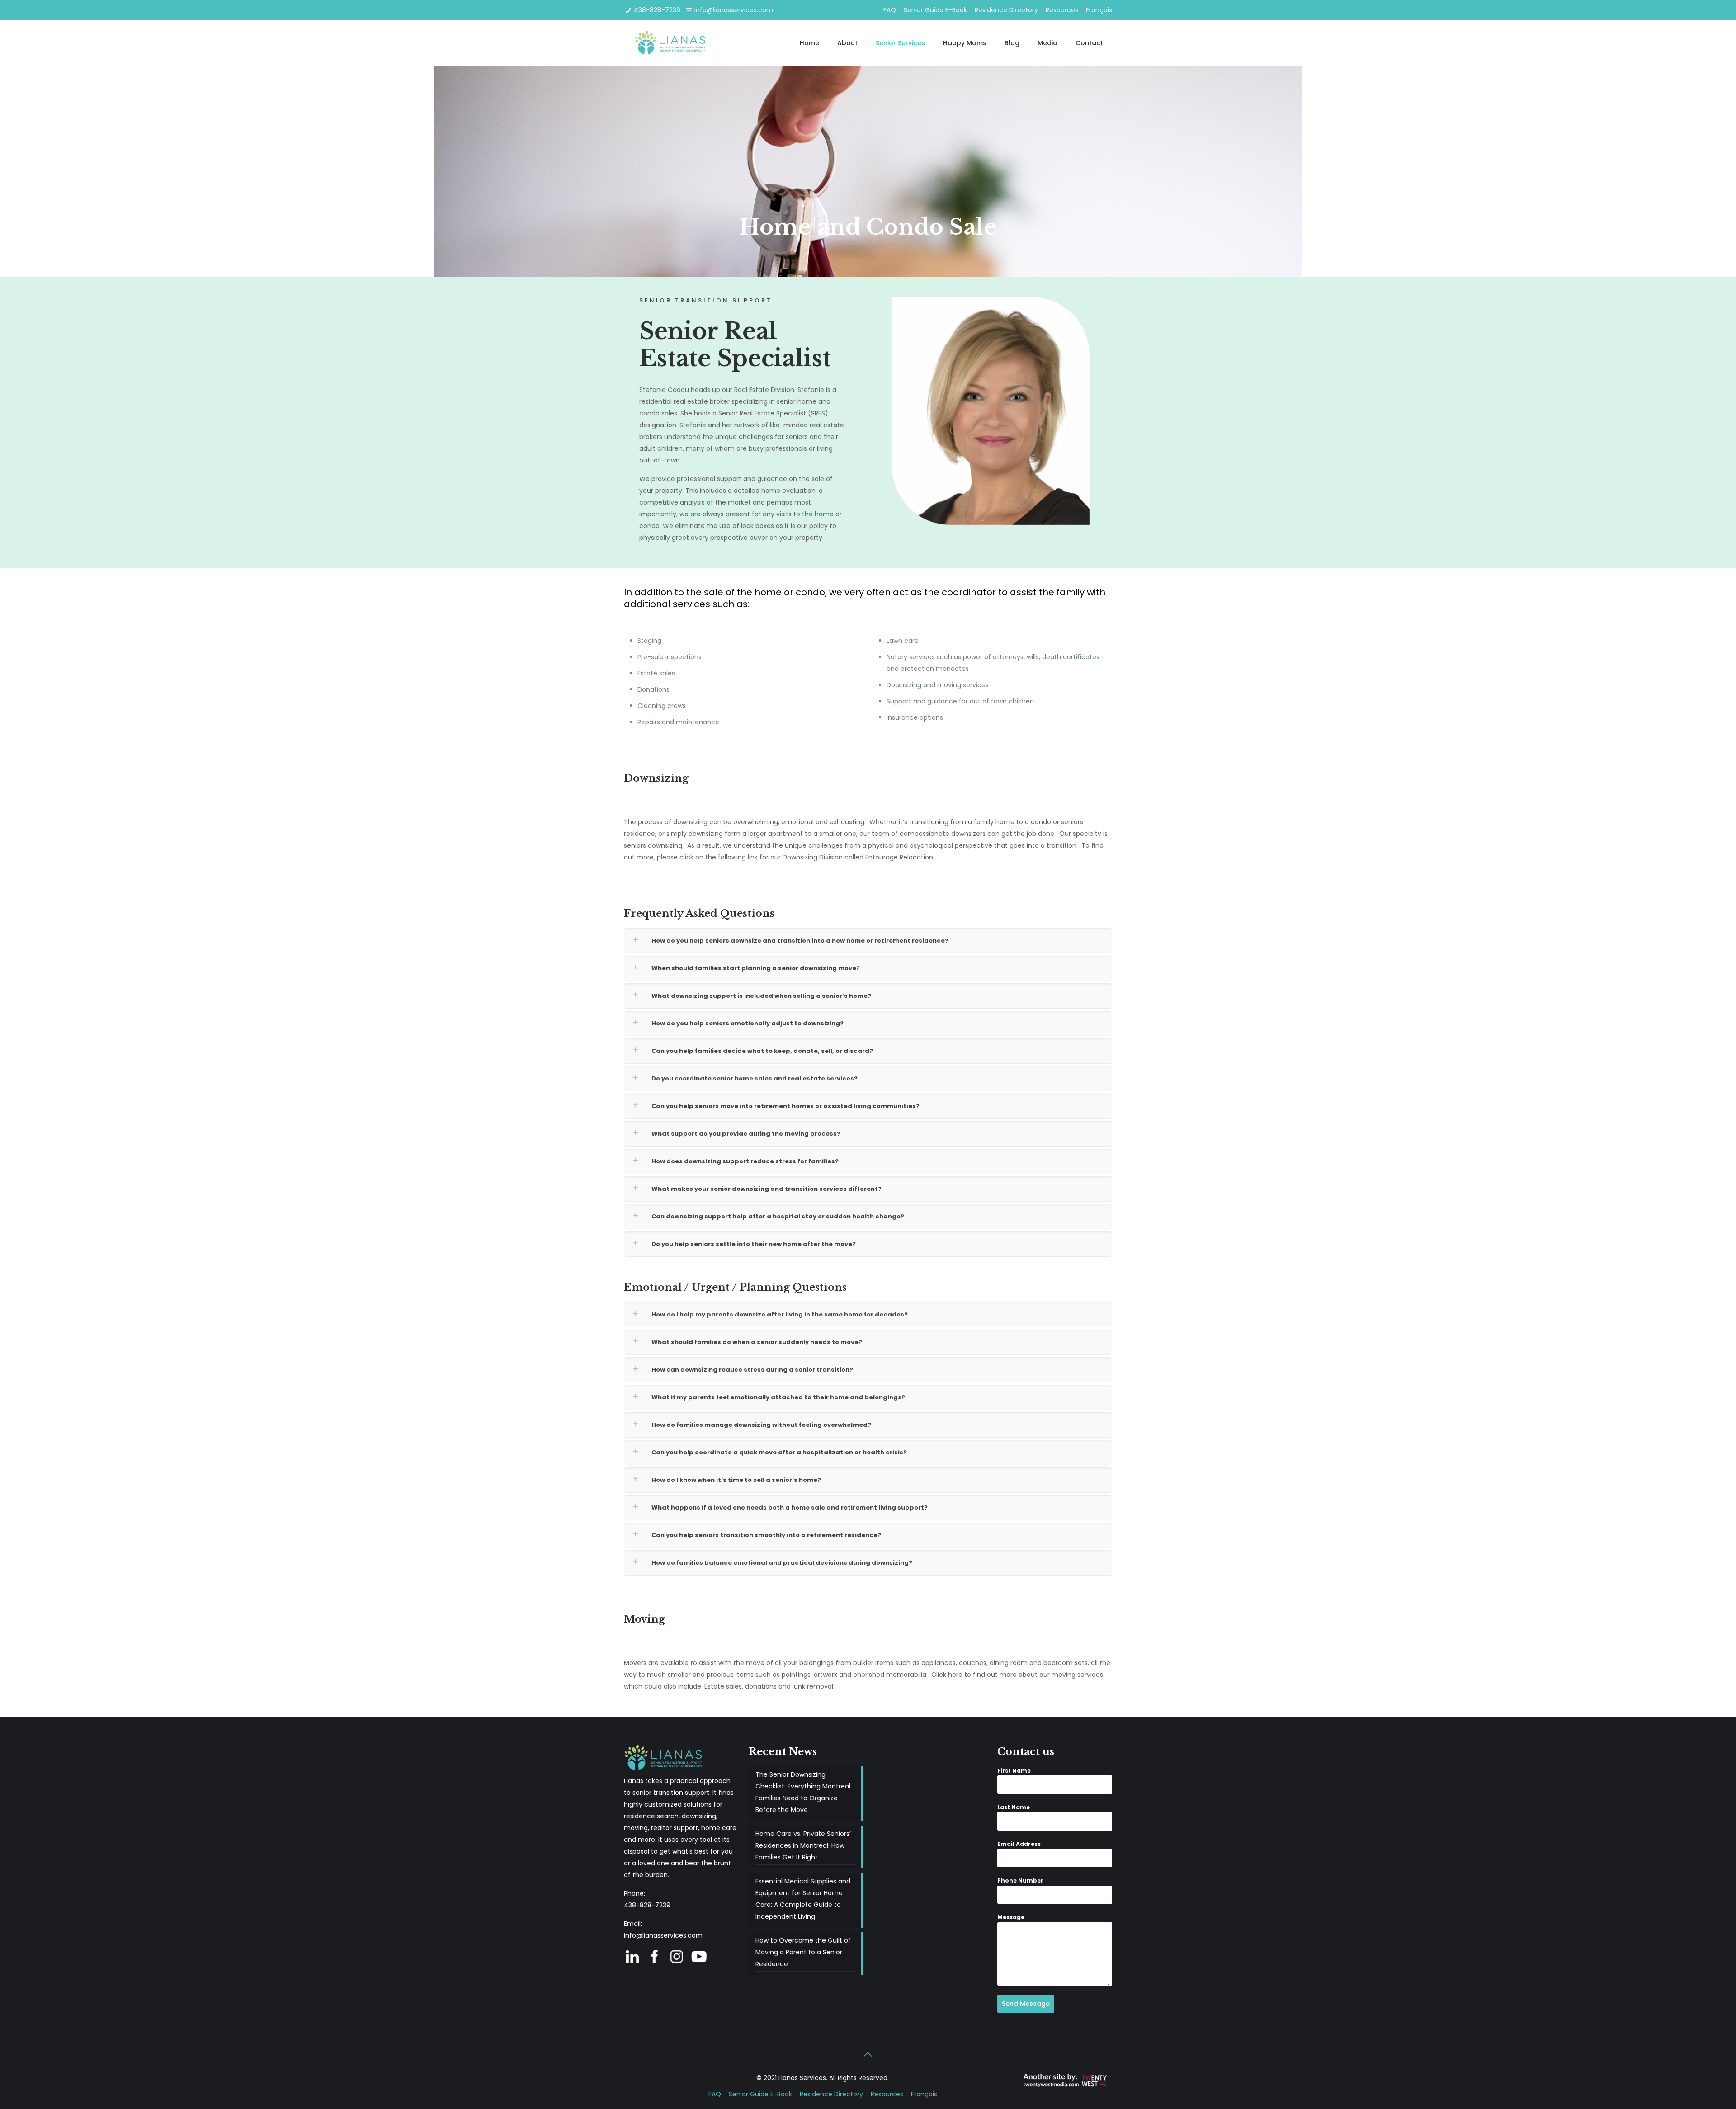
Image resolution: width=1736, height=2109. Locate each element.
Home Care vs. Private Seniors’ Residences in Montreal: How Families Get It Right (803, 1845)
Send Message (1026, 2004)
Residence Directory (1006, 10)
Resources (1062, 10)
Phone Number (1020, 1880)
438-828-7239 (657, 10)
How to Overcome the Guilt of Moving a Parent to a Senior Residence (803, 1952)
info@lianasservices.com (734, 10)
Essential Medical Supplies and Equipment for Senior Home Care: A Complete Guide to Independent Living (803, 1899)
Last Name (1014, 1807)
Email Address (1019, 1844)
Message (1011, 1917)
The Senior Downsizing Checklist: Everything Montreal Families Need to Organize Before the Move (803, 1792)
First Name (1014, 1771)
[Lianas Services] (671, 43)
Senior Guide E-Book (935, 10)
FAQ (890, 10)
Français (1099, 10)
